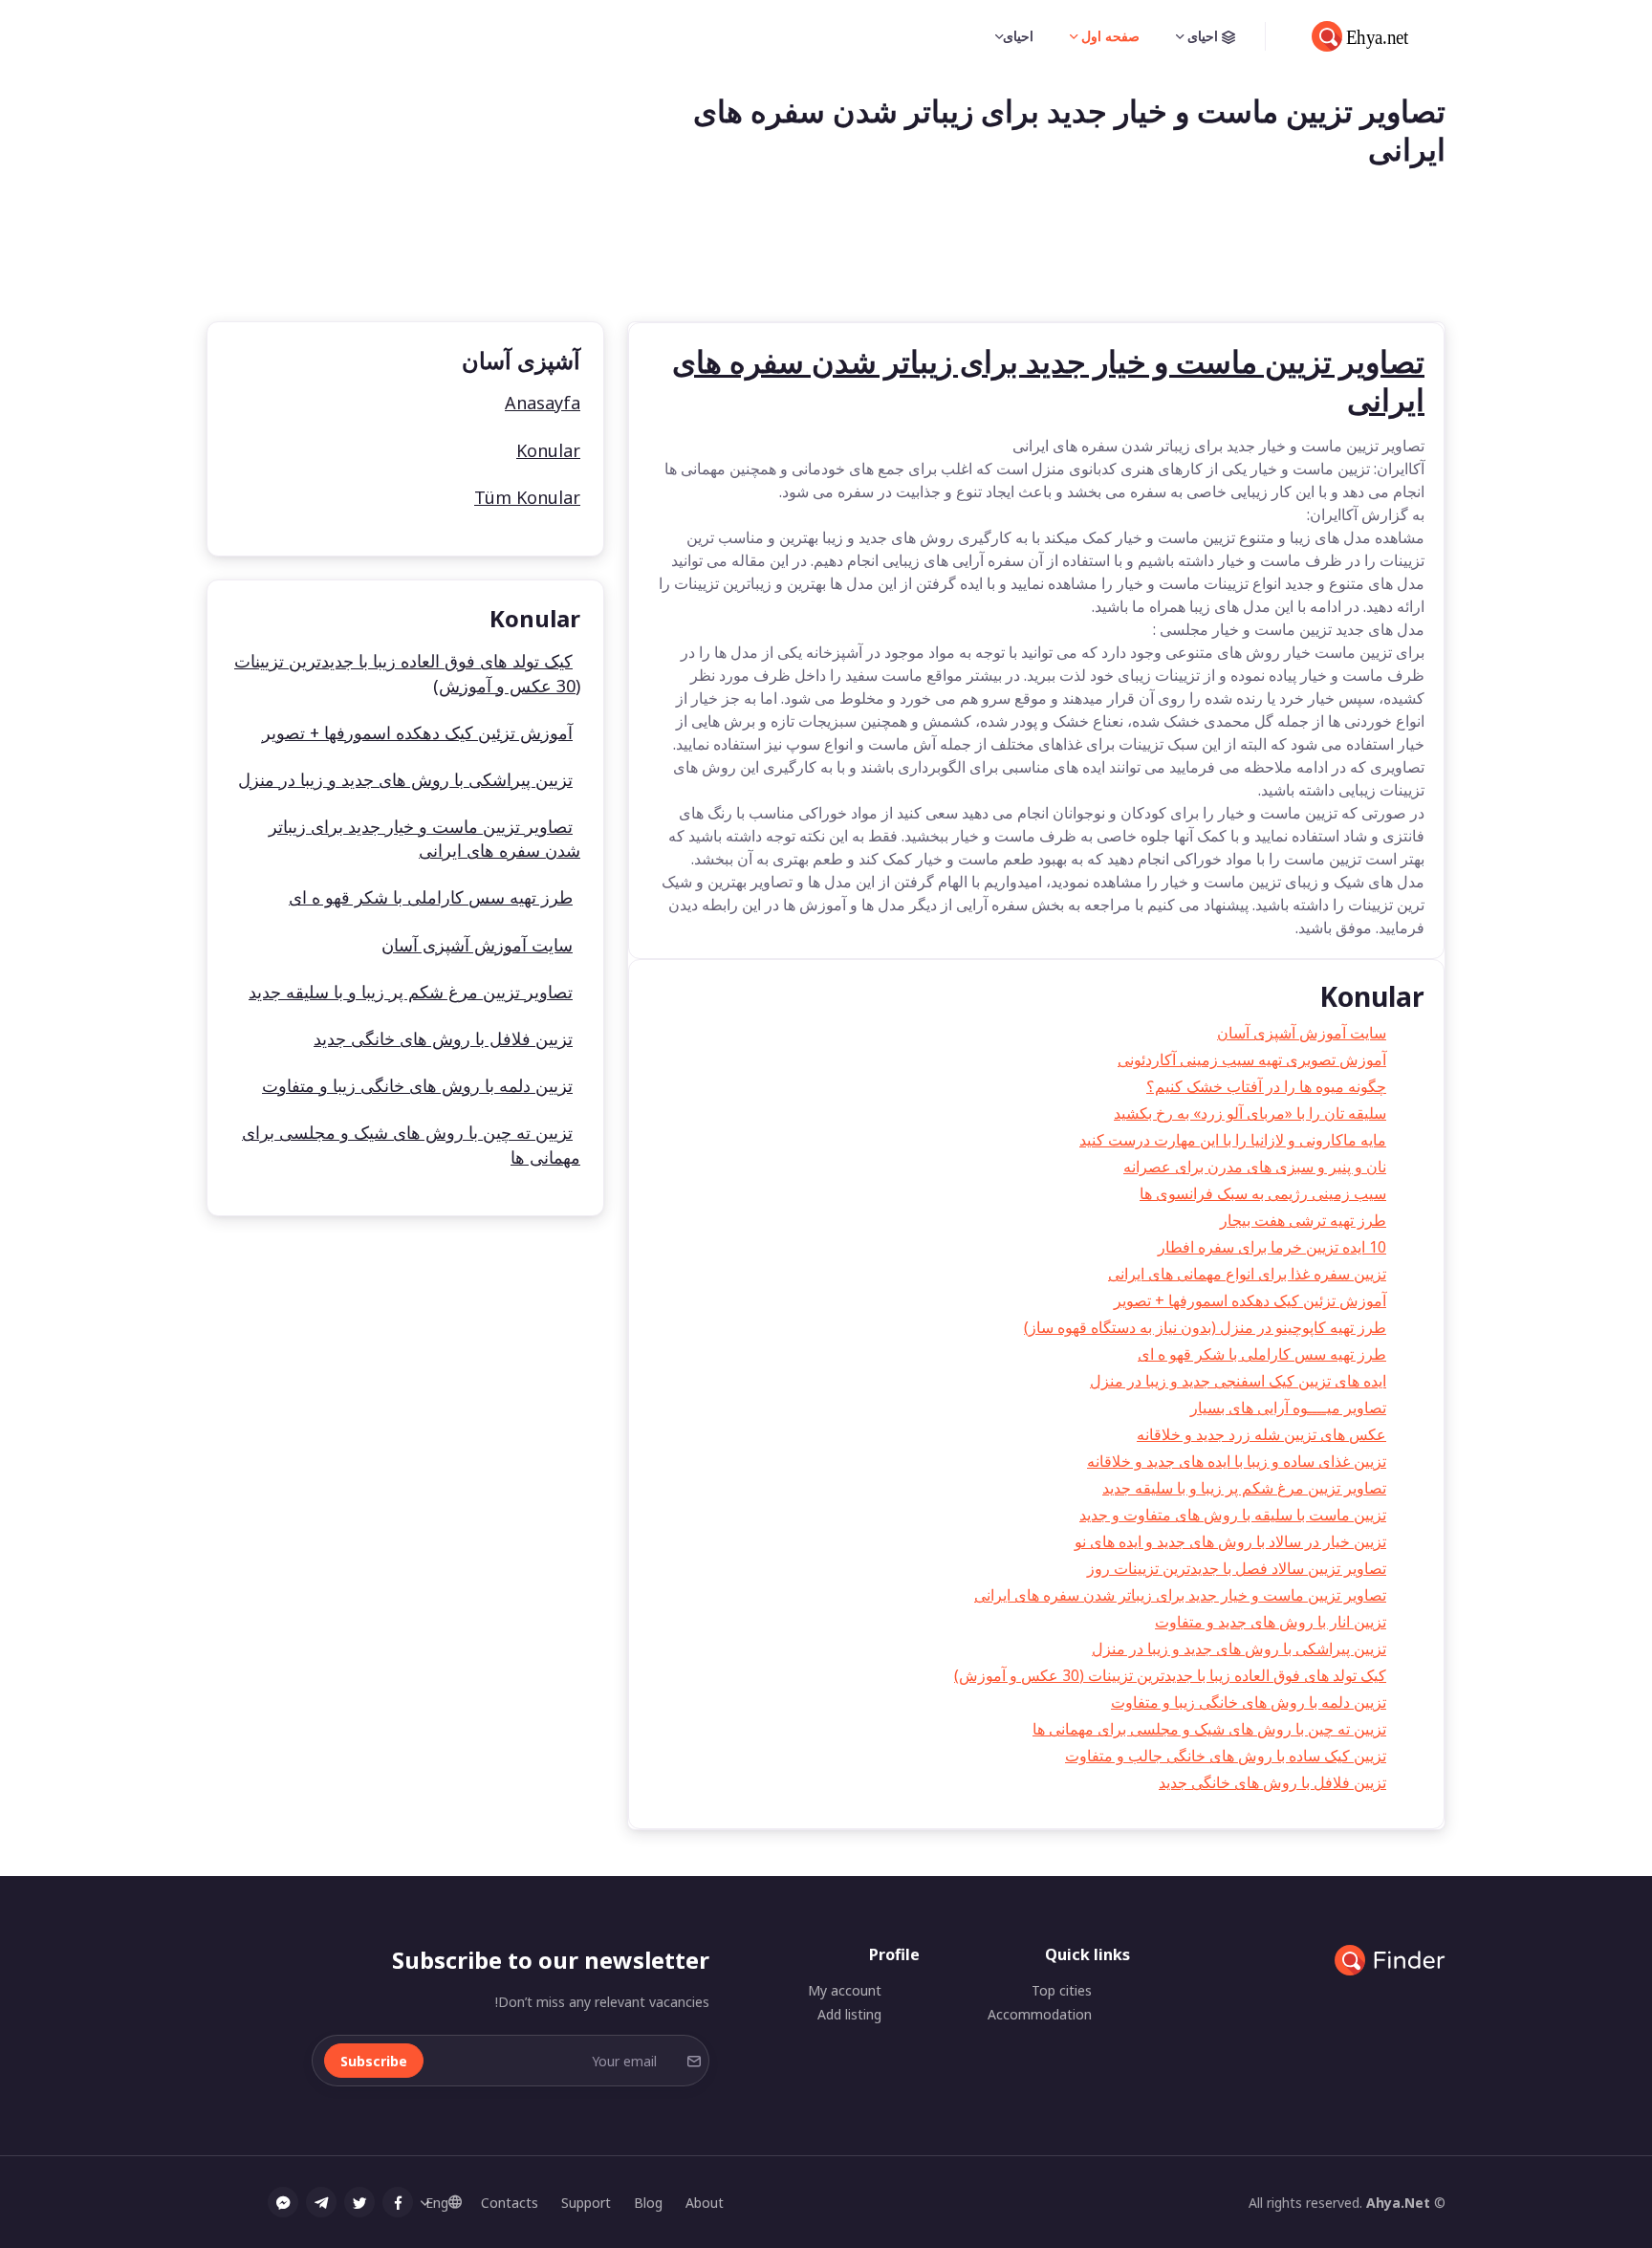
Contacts (510, 2203)
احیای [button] (1203, 36)
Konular (548, 450)
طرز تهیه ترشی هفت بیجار (1303, 1220)
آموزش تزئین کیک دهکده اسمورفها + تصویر (1250, 1300)
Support (586, 2203)
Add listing (849, 2014)
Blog (648, 2203)
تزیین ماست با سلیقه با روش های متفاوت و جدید (1233, 1515)
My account (845, 1990)
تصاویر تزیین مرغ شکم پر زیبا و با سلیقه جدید (1244, 1488)
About (705, 2203)
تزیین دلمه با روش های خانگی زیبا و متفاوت (1249, 1702)
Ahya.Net (1398, 2203)
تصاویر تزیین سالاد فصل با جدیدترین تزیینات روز (1237, 1568)
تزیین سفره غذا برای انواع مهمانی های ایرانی (1247, 1274)
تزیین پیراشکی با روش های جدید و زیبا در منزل (1239, 1648)
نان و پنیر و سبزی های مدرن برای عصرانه (1255, 1167)
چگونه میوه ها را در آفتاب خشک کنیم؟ (1266, 1086)
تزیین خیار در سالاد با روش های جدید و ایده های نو (1230, 1541)
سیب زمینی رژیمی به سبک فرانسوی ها (1263, 1193)
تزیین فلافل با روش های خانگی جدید (1272, 1782)
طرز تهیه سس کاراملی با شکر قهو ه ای (1262, 1354)
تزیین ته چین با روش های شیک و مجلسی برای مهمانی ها (1209, 1729)
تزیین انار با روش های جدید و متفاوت (1271, 1622)
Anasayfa (543, 403)
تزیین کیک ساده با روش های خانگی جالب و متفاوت (1226, 1756)
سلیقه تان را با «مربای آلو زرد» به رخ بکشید (1250, 1113)
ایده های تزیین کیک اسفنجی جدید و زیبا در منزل (1238, 1381)
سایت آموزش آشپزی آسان (1302, 1033)
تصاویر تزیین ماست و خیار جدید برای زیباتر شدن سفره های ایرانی (1180, 1595)
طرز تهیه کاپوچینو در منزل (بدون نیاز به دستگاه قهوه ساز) (1205, 1327)
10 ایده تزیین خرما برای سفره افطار (1272, 1247)
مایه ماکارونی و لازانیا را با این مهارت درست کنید (1233, 1140)
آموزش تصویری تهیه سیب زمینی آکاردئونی (1252, 1059)
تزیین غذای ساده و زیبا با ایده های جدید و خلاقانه (1237, 1461)
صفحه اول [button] (1109, 36)
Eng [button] (437, 2203)
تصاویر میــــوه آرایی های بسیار (1288, 1408)
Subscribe (374, 2061)
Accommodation (1040, 2014)
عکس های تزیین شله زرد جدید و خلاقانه (1261, 1434)
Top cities (1062, 1990)
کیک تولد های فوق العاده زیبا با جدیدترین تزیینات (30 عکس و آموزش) (1170, 1675)
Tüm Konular (527, 497)
